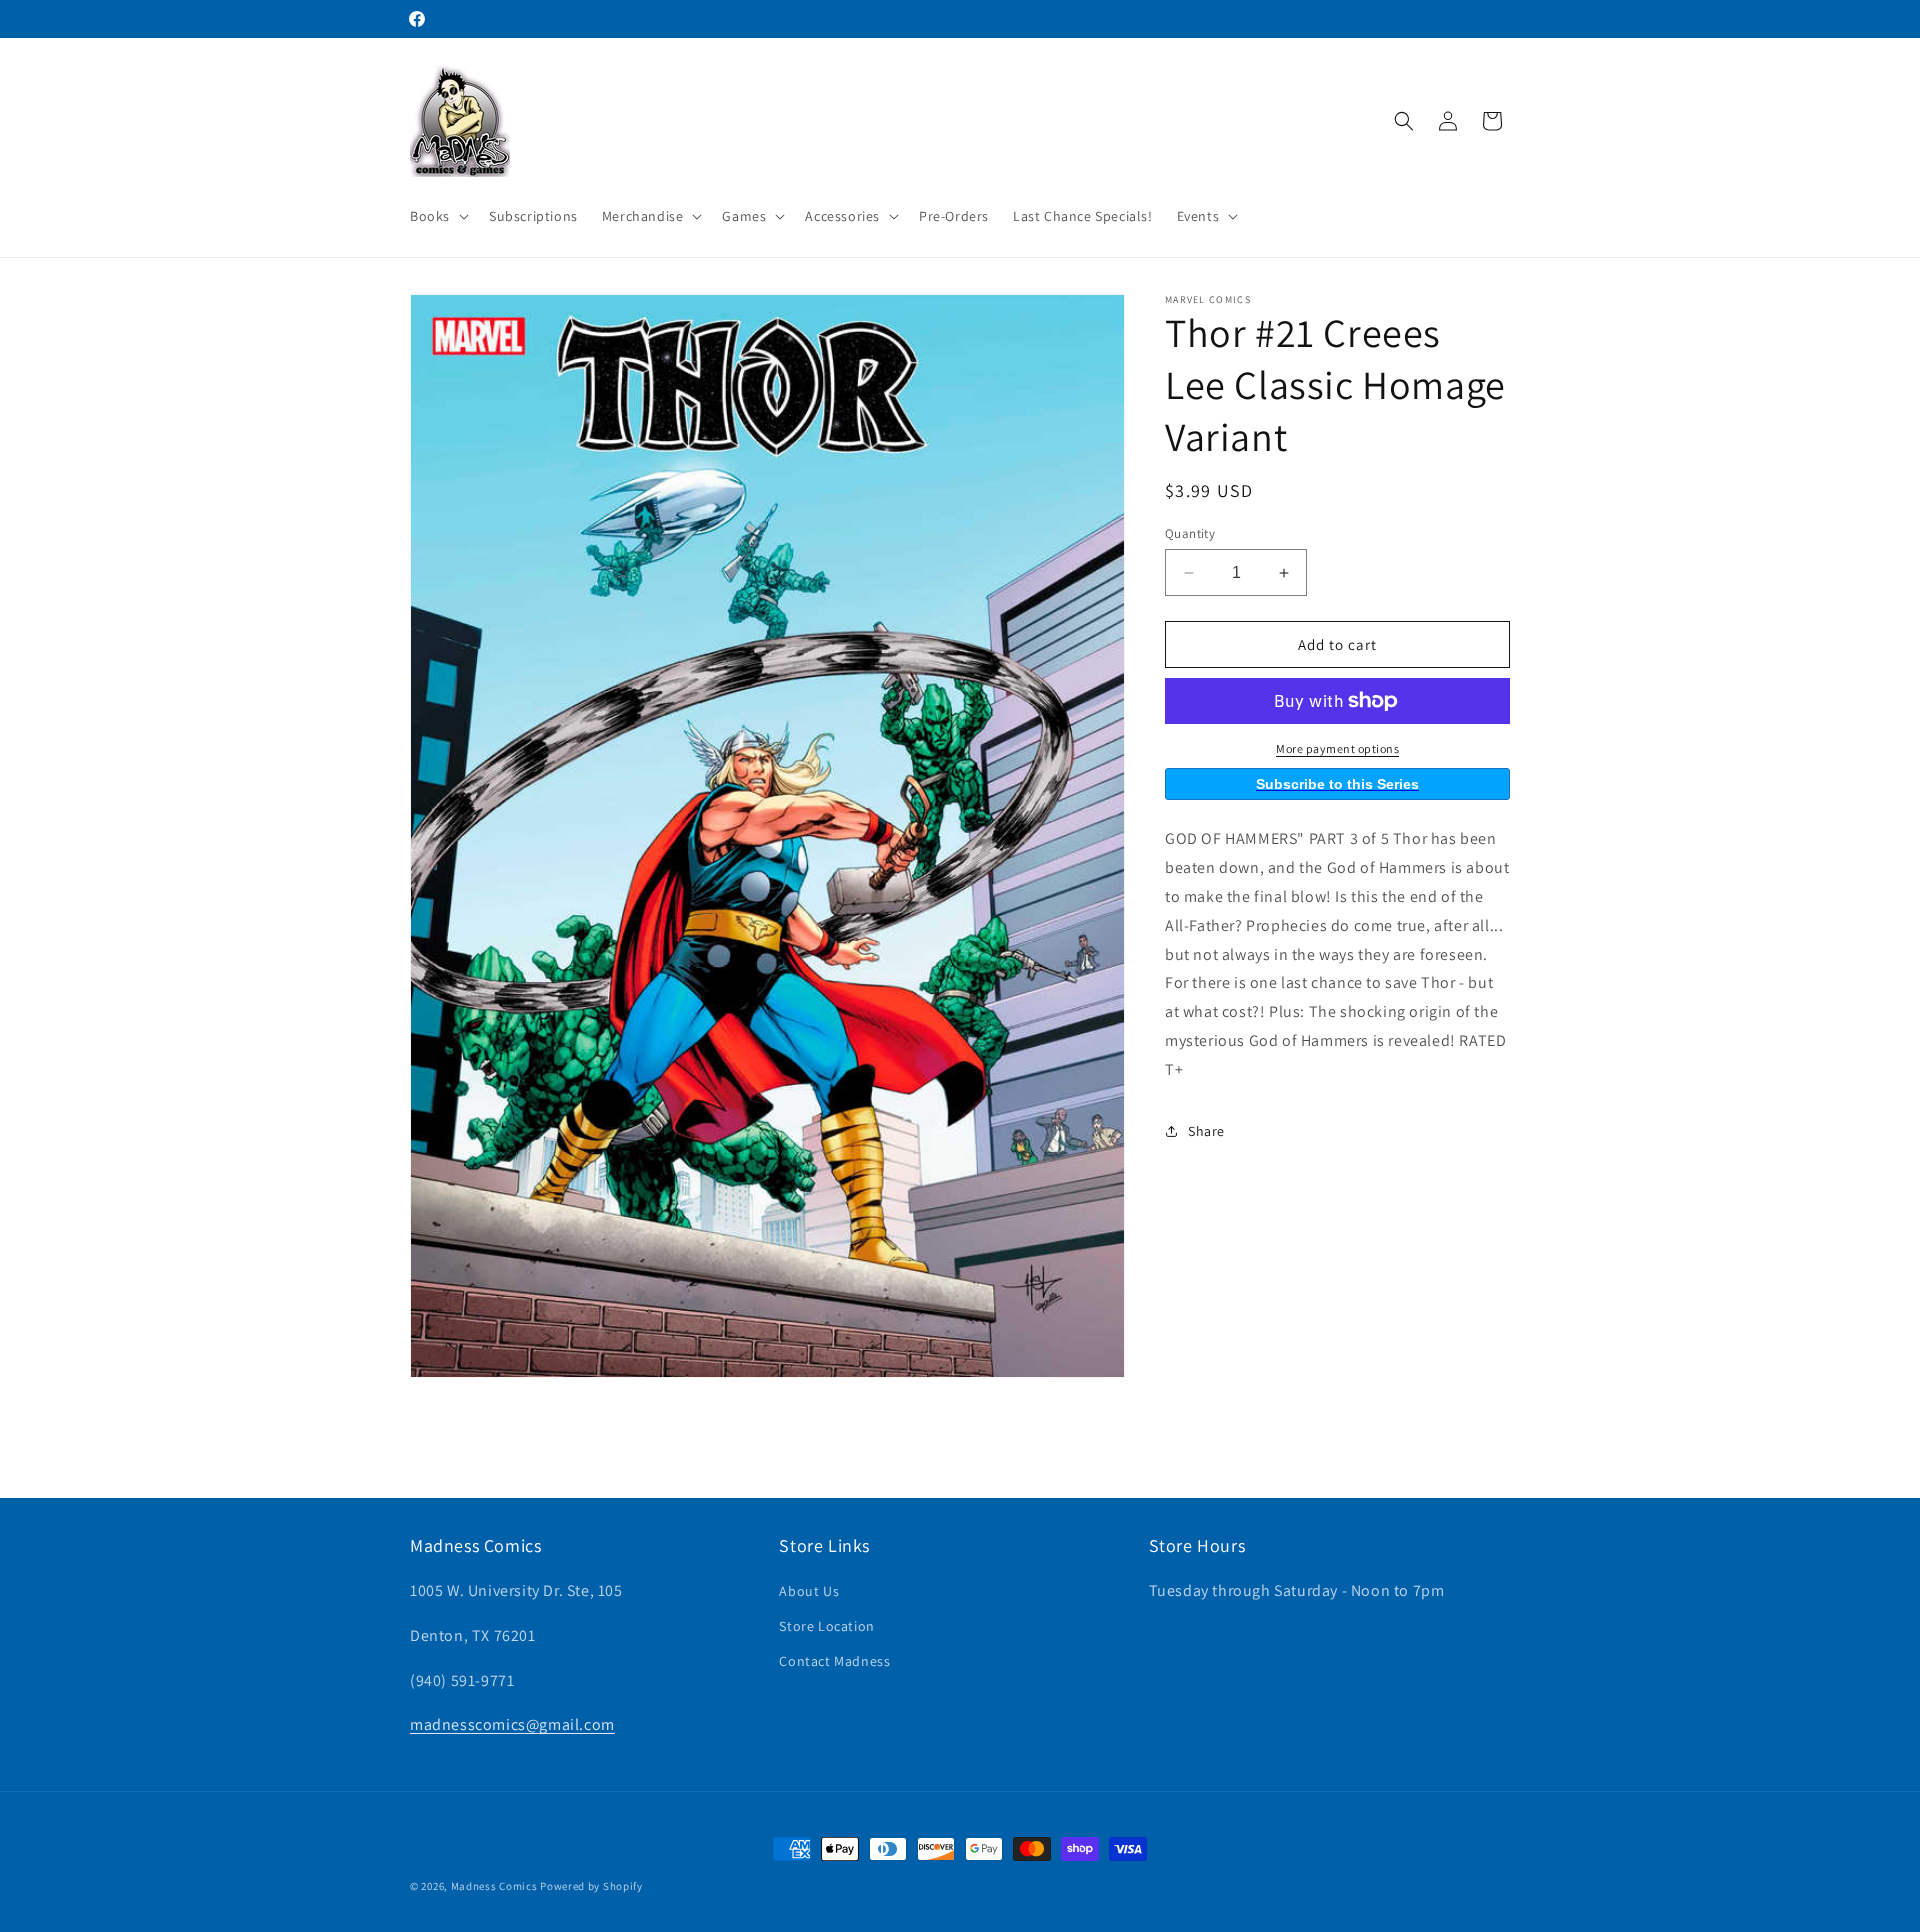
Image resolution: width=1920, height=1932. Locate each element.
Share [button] (1206, 1131)
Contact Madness (834, 1662)
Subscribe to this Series (1337, 784)
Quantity (1190, 533)
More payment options (1337, 748)
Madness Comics (494, 1886)
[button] (437, 216)
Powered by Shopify (591, 1886)
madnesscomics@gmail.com (512, 1725)
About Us (809, 1591)
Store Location (826, 1627)
